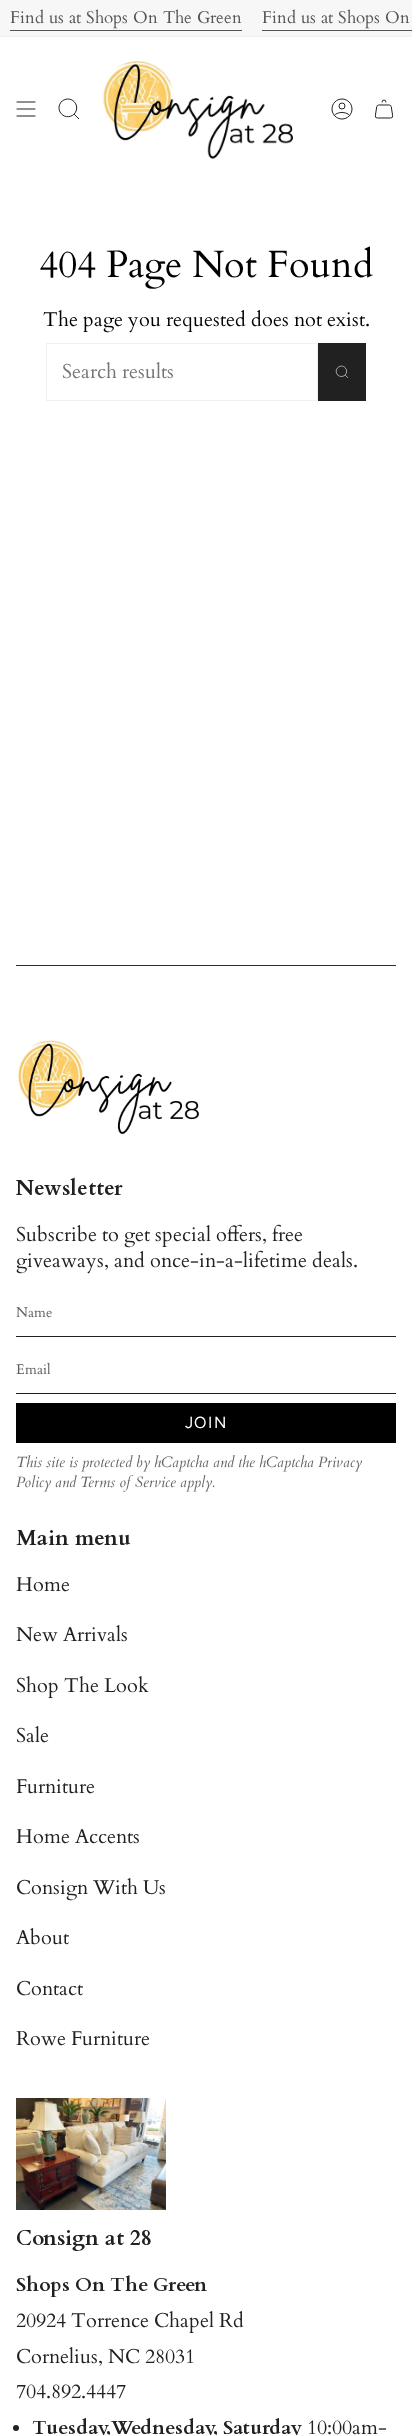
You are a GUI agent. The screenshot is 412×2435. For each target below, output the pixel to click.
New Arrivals (72, 1635)
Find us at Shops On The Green (116, 17)
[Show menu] (26, 109)
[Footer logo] (116, 1086)
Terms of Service (128, 1482)
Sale (32, 1736)
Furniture (55, 1787)
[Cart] (384, 109)
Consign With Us (91, 1888)
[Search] (342, 372)
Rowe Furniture (83, 2039)
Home (43, 1585)
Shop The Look (82, 1686)
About (42, 1938)
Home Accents (78, 1837)
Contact (49, 1989)
